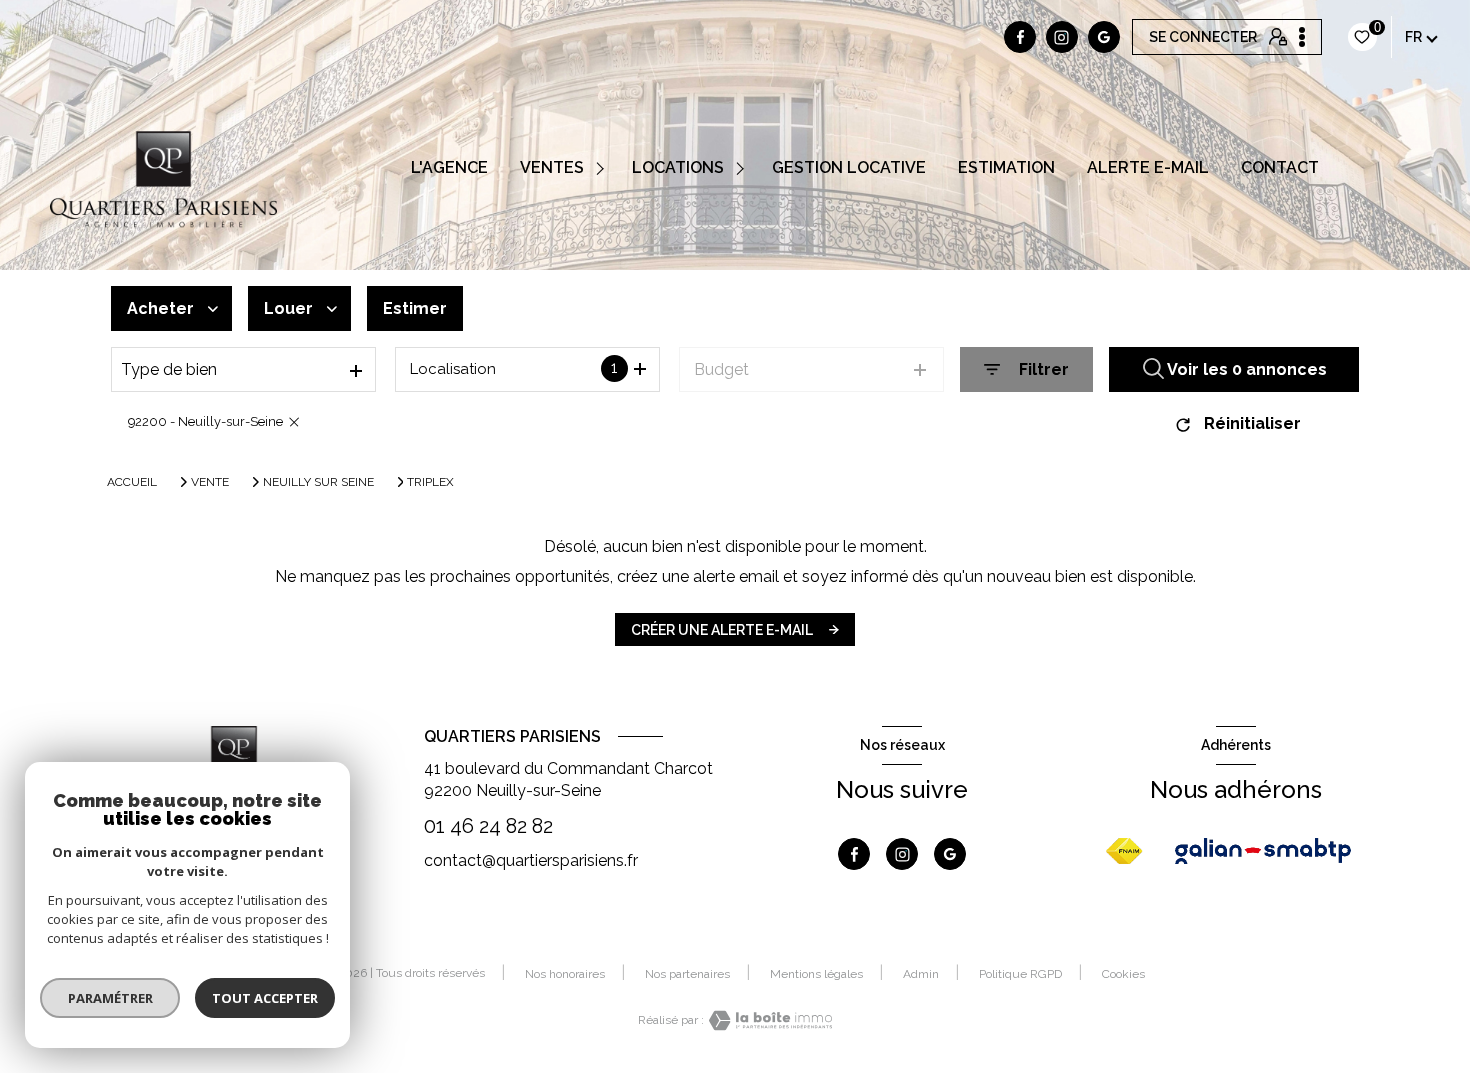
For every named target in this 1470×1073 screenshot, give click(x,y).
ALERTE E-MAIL (1148, 168)
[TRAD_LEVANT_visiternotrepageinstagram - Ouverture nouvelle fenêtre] (1062, 37)
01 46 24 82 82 (488, 826)
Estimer (415, 308)
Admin (921, 974)
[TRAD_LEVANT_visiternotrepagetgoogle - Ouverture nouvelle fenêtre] (1104, 37)
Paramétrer (110, 998)
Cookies (1123, 974)
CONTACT (1280, 168)
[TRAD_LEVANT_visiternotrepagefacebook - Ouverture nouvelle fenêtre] (1020, 37)
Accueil (132, 482)
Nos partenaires (687, 974)
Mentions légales (816, 974)
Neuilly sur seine (318, 482)
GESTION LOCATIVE (849, 168)
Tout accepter (265, 998)
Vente (210, 482)
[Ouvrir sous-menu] (603, 168)
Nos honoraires (565, 974)
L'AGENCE (449, 168)
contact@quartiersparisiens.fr (531, 860)
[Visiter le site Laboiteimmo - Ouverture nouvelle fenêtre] (768, 1020)
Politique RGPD (1020, 974)
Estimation (1006, 168)
